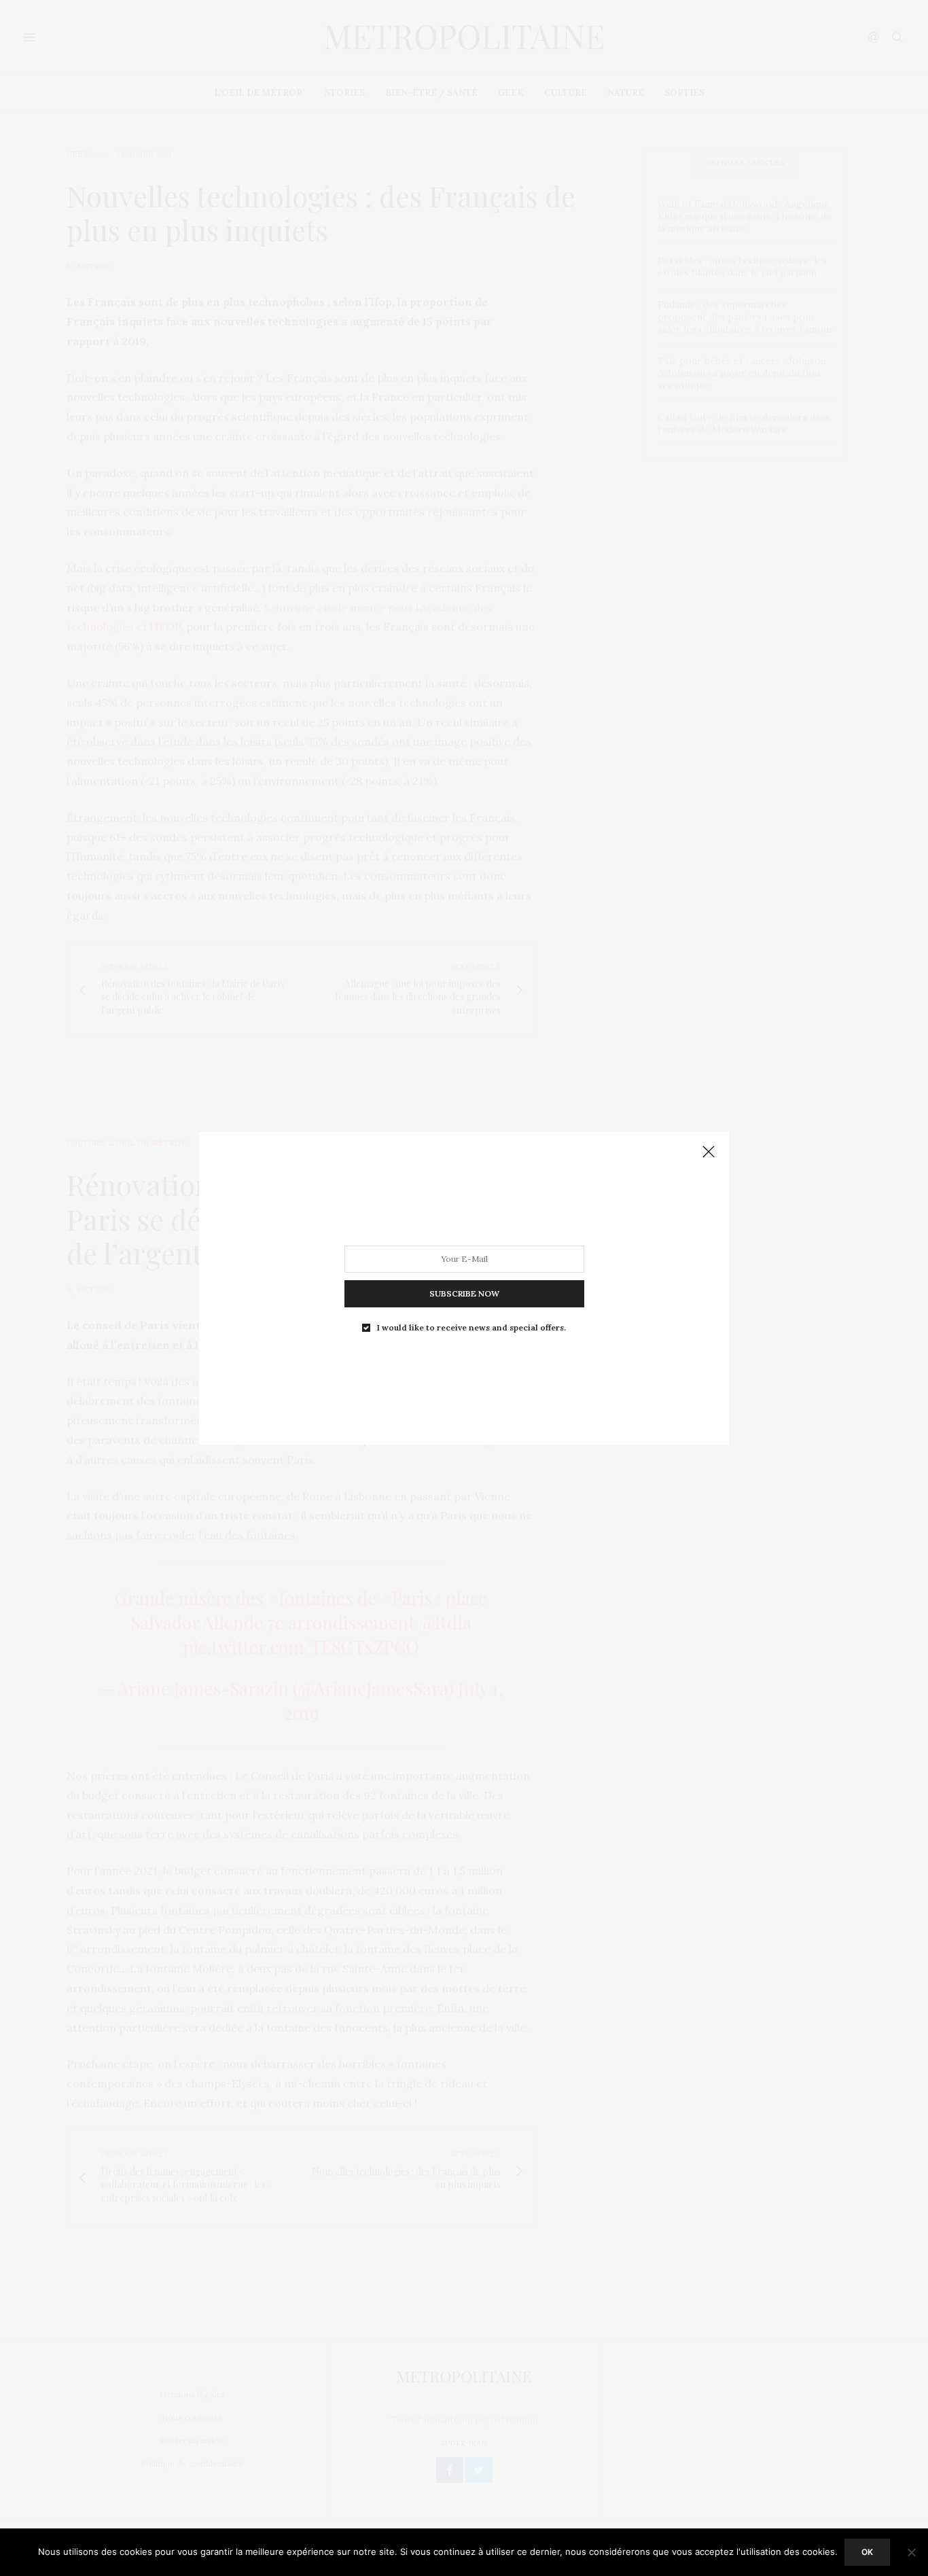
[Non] (911, 2552)
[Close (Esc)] (709, 1152)
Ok (867, 2552)
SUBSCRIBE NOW (464, 1293)
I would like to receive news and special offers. (471, 1327)
